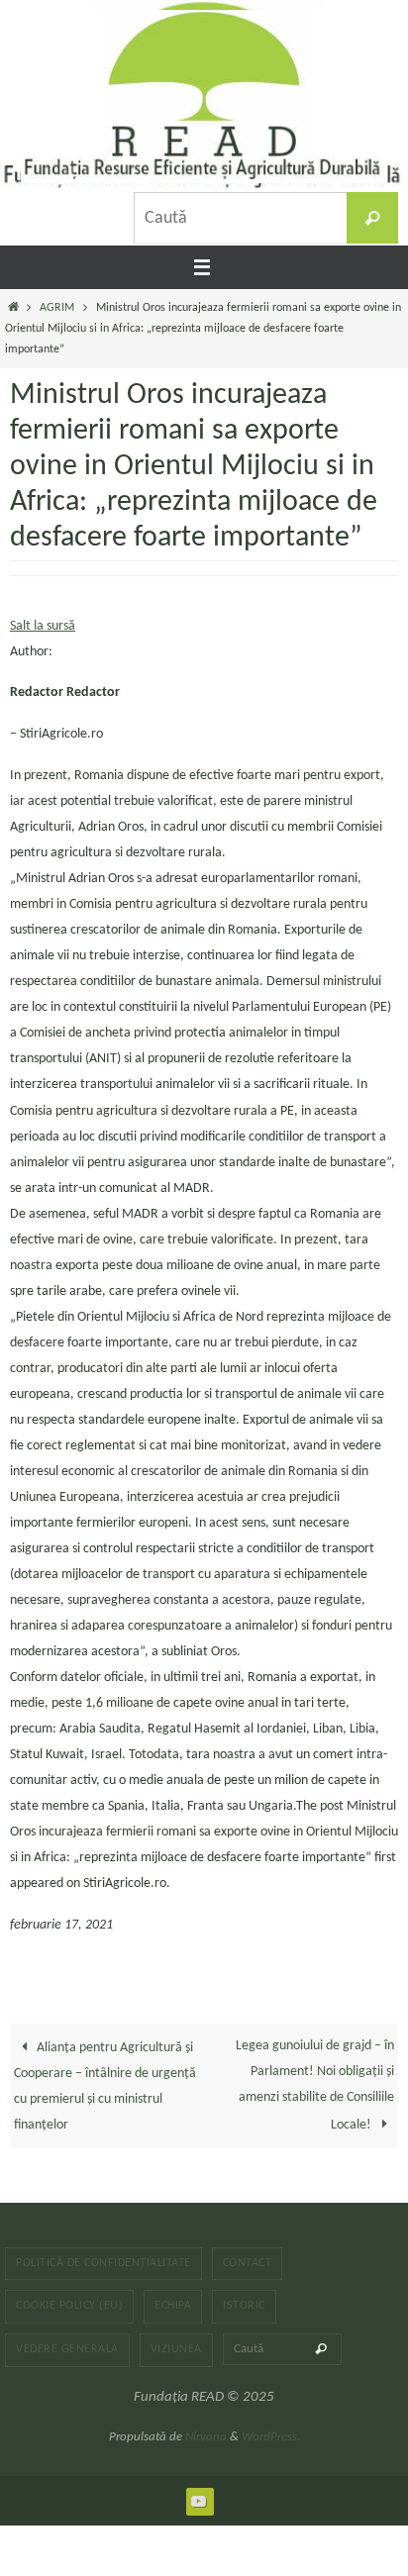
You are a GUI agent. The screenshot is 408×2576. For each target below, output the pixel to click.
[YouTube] (199, 2501)
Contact (248, 2263)
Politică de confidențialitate (103, 2263)
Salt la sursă (43, 626)
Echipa (173, 2306)
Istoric (244, 2306)
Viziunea (176, 2349)
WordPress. (271, 2437)
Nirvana (206, 2437)
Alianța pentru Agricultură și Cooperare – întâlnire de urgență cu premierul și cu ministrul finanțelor (105, 2086)
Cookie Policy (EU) (69, 2306)
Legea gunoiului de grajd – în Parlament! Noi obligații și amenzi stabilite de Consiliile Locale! (315, 2085)
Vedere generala (67, 2349)
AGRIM (57, 308)
